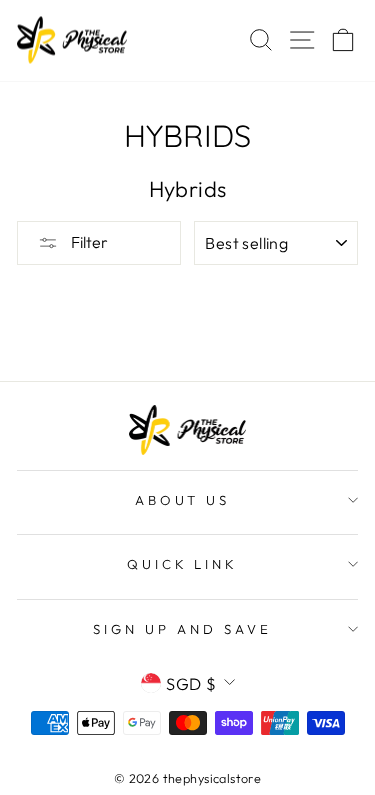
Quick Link (183, 564)
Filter (88, 242)
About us (183, 500)
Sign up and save (182, 629)
